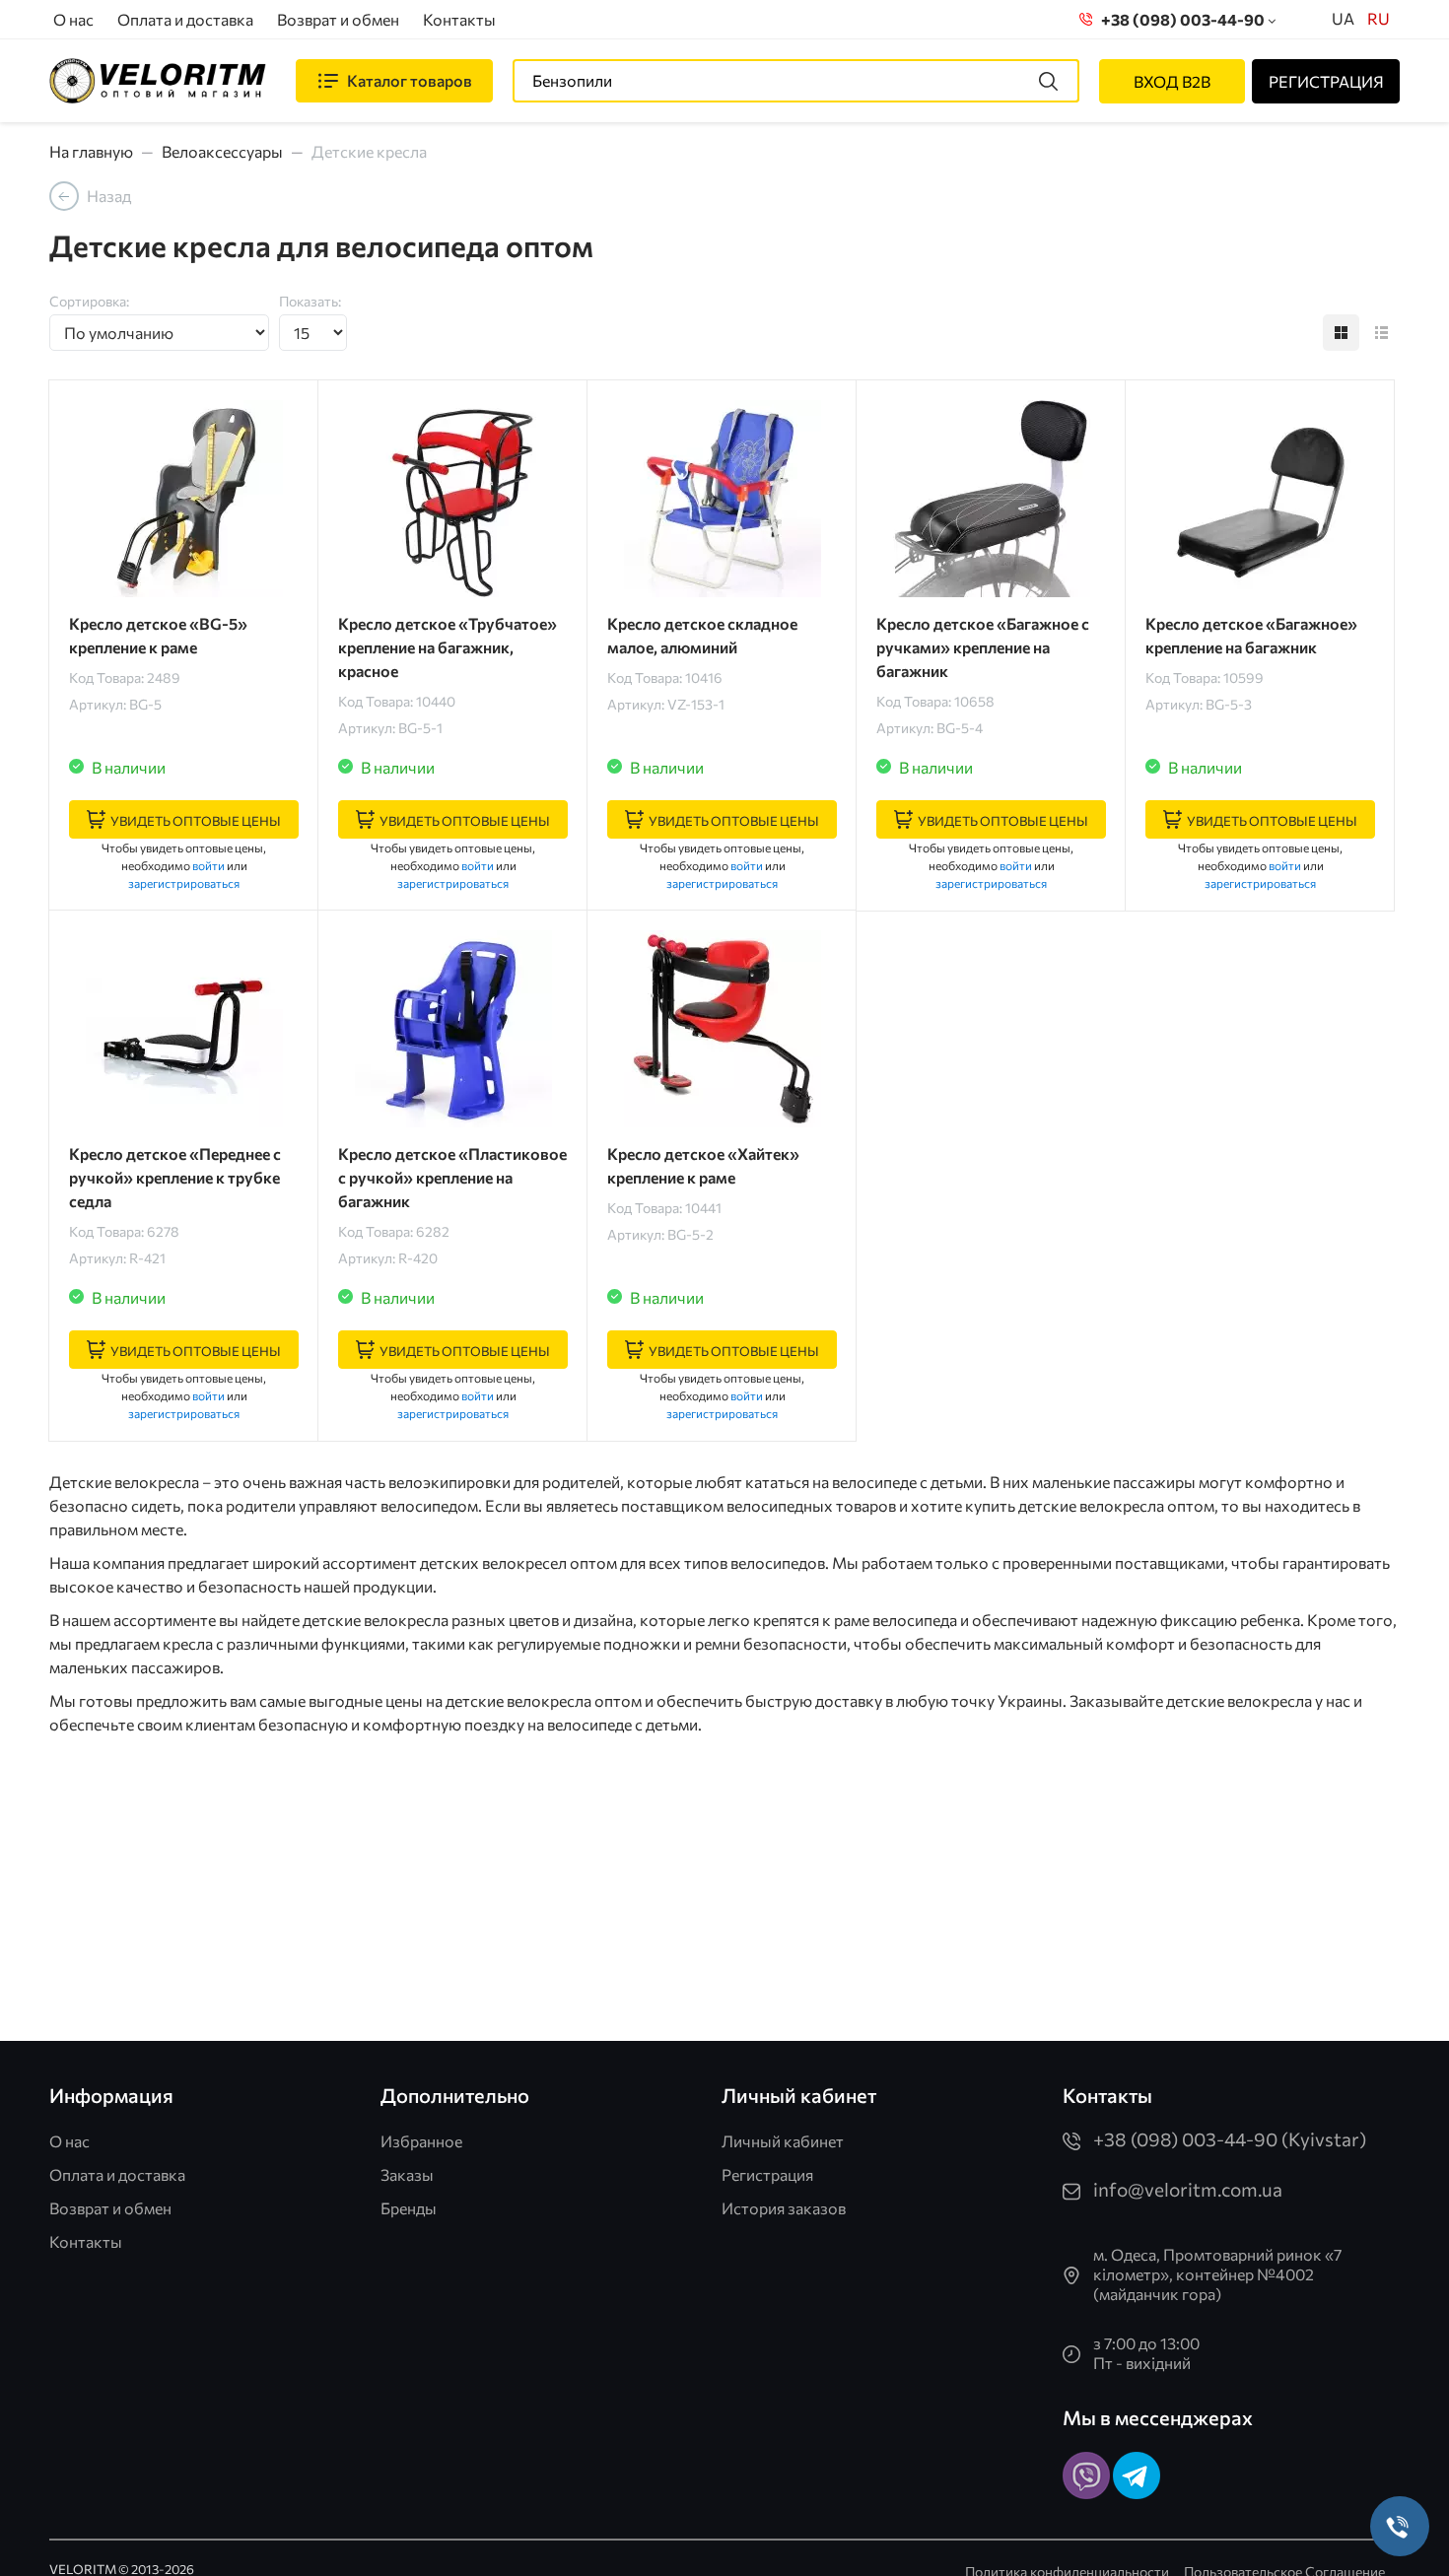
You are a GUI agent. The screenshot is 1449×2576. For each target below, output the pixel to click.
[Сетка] (1341, 333)
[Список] (1381, 333)
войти (208, 865)
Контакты (459, 19)
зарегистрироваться (184, 883)
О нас (73, 19)
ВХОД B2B (1172, 81)
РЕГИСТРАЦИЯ (1326, 81)
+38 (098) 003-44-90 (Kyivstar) (1230, 2139)
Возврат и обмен (338, 19)
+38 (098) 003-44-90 (1180, 19)
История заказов (784, 2208)
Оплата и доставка (185, 19)
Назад (109, 196)
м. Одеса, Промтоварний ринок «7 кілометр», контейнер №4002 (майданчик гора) (1217, 2274)
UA (1343, 18)
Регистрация (767, 2174)
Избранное (421, 2141)
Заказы (407, 2174)
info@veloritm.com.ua (1188, 2189)
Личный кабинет (783, 2141)
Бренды (409, 2208)
